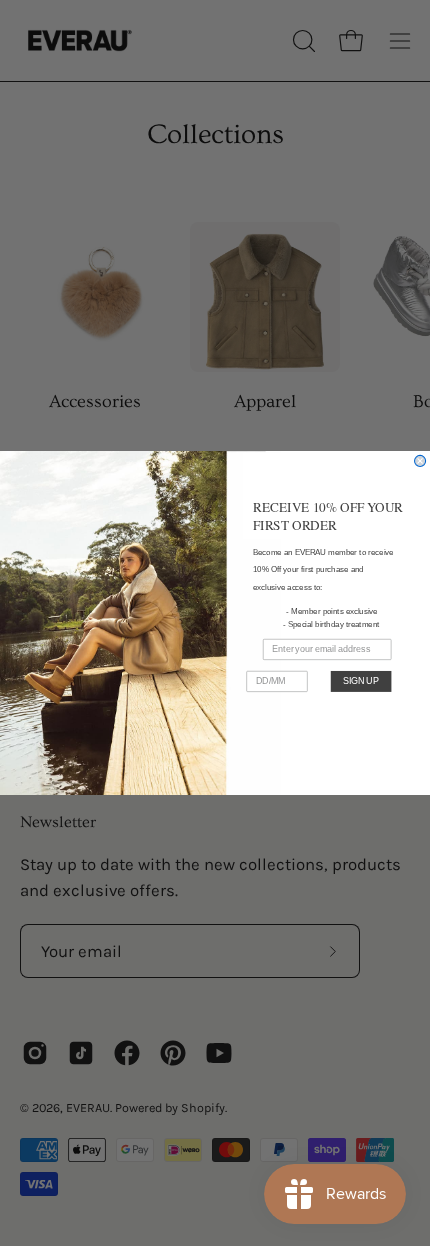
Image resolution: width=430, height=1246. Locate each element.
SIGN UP (361, 680)
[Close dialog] (420, 460)
